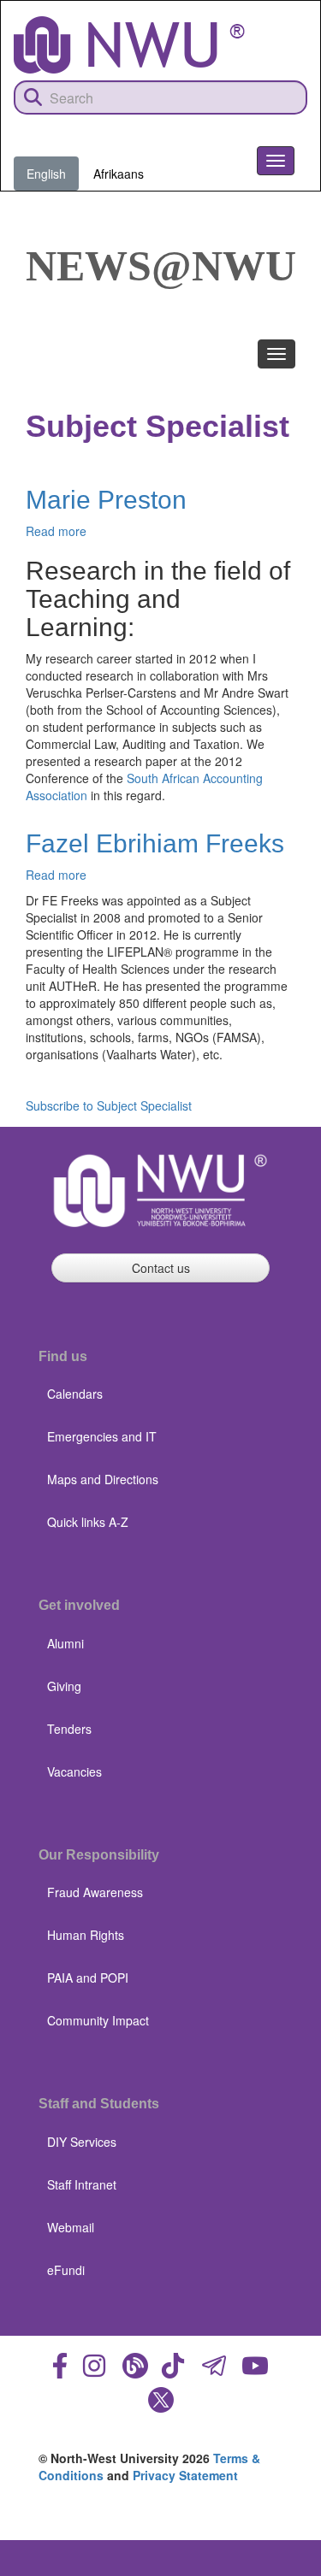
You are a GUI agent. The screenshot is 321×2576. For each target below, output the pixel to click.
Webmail (71, 2227)
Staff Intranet (82, 2184)
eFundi (66, 2270)
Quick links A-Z (88, 1522)
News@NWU (161, 266)
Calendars (75, 1394)
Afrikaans (119, 174)
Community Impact (98, 2020)
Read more (56, 531)
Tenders (69, 1729)
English (46, 174)
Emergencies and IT (102, 1436)
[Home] (129, 45)
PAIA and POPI (88, 1978)
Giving (64, 1686)
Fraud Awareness (95, 1892)
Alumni (65, 1643)
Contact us (161, 1268)
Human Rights (86, 1935)
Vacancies (74, 1771)
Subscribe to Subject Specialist (109, 1105)
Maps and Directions (103, 1479)
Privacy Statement (185, 2475)
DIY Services (82, 2142)
